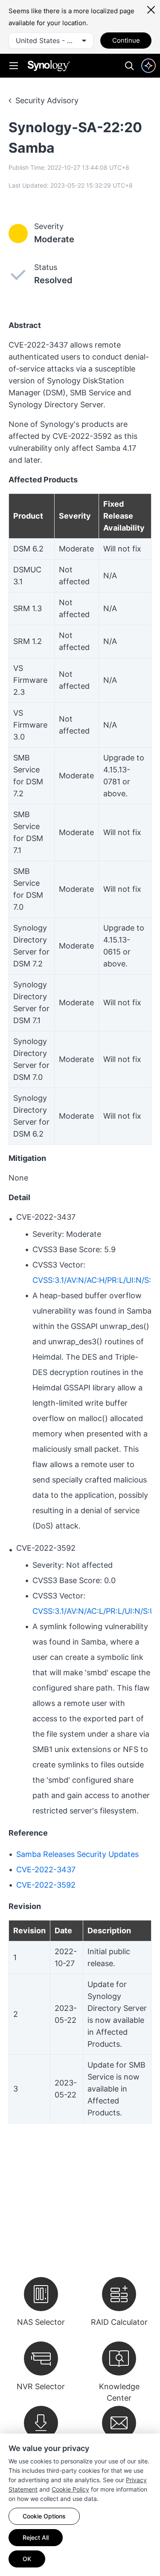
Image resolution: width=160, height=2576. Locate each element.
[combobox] (51, 41)
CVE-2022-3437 (46, 1870)
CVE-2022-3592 (46, 1885)
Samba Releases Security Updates (77, 1854)
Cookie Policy (70, 2489)
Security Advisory (47, 100)
